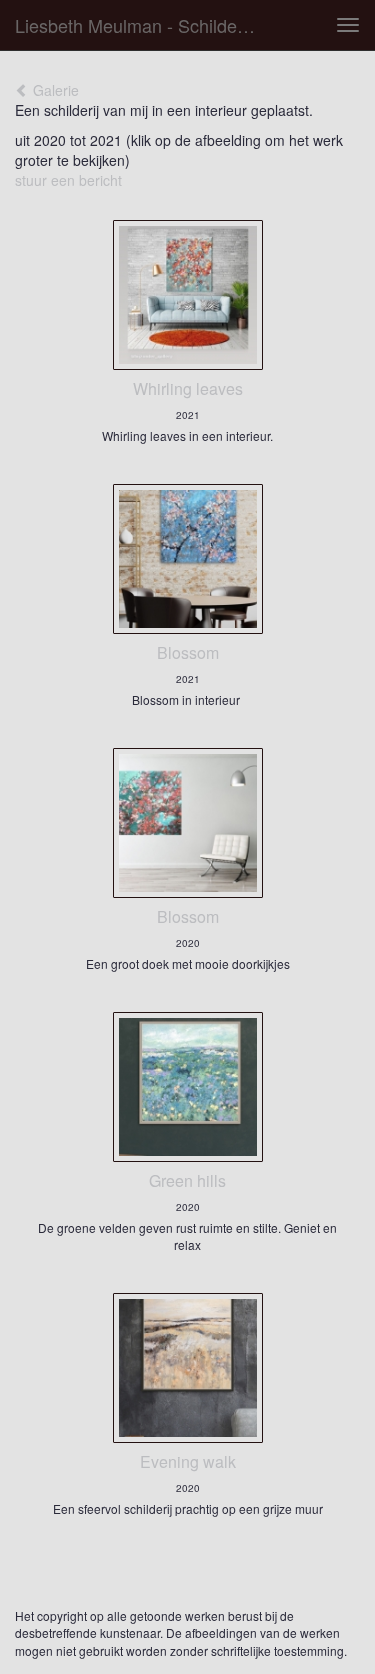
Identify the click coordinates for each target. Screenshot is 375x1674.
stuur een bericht (68, 180)
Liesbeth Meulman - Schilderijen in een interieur (143, 25)
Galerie (54, 90)
